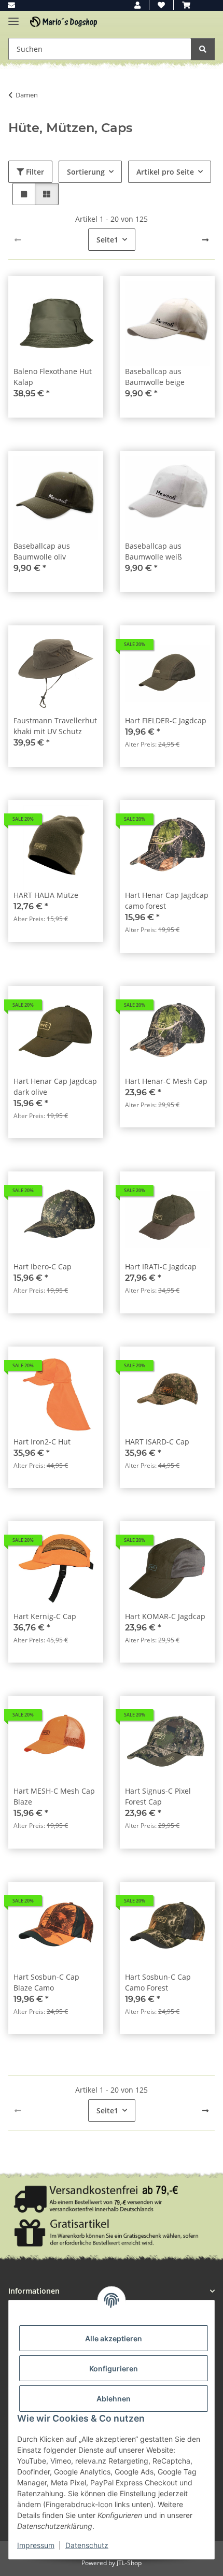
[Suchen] (203, 49)
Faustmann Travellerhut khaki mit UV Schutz (55, 726)
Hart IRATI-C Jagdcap (161, 1266)
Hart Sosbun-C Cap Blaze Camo (46, 1982)
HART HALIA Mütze (46, 895)
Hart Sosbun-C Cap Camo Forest (158, 1982)
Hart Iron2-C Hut (42, 1442)
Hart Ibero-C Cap (43, 1266)
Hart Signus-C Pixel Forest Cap (158, 1796)
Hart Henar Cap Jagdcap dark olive (55, 1086)
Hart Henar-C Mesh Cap (166, 1081)
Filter (34, 172)
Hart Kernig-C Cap (45, 1616)
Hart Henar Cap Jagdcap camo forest (167, 900)
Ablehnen (114, 2399)
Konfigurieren (114, 2369)
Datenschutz (87, 2545)
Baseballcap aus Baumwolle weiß (154, 551)
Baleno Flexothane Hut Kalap (53, 377)
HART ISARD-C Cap (157, 1442)
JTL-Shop (129, 2563)
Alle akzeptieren (114, 2338)
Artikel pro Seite (165, 172)
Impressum (36, 2545)
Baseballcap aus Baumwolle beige (155, 377)
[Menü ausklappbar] (13, 17)
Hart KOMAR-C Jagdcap (165, 1616)
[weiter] (205, 240)
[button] (137, 5)
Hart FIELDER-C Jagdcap (166, 720)
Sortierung (86, 172)
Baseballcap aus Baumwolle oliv (42, 551)
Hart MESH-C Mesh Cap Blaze (54, 1796)
